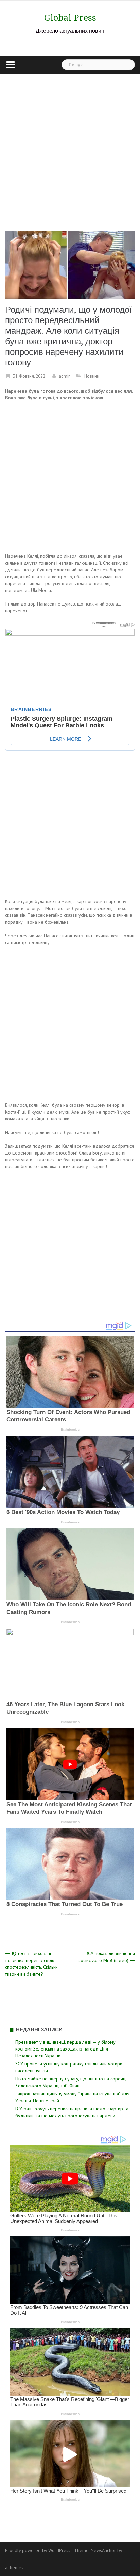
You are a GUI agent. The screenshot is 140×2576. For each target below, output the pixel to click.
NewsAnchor (103, 2550)
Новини (92, 376)
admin (65, 376)
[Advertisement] (70, 147)
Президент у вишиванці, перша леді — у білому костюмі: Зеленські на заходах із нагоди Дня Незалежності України (65, 2049)
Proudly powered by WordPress (38, 2550)
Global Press (70, 18)
